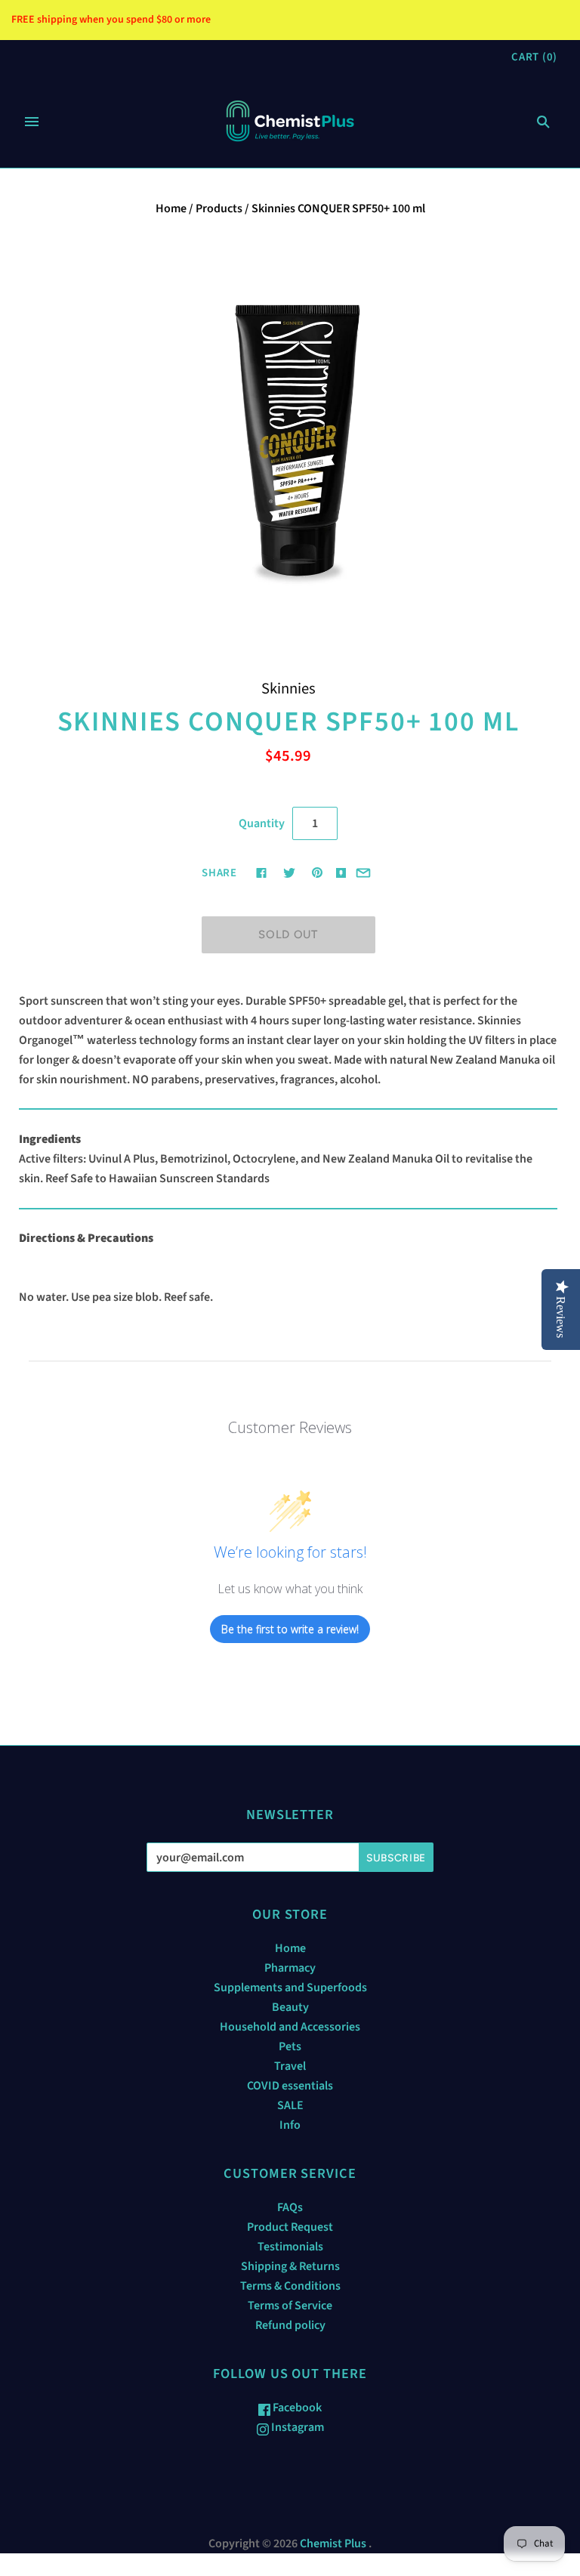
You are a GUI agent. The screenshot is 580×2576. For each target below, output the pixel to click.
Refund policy (290, 2325)
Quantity (262, 823)
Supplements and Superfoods (290, 1988)
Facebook (296, 2408)
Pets (290, 2046)
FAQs (290, 2207)
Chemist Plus (333, 2544)
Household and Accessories (290, 2027)
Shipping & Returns (290, 2266)
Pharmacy (290, 1968)
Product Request (290, 2227)
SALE (290, 2105)
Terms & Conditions (290, 2286)
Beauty (290, 2007)
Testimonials (290, 2247)
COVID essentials (290, 2086)
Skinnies (288, 689)
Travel (290, 2066)
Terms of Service (290, 2306)
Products (219, 208)
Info (290, 2125)
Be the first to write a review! (290, 1629)
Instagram (296, 2427)
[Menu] (32, 122)
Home (171, 208)
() (534, 57)
